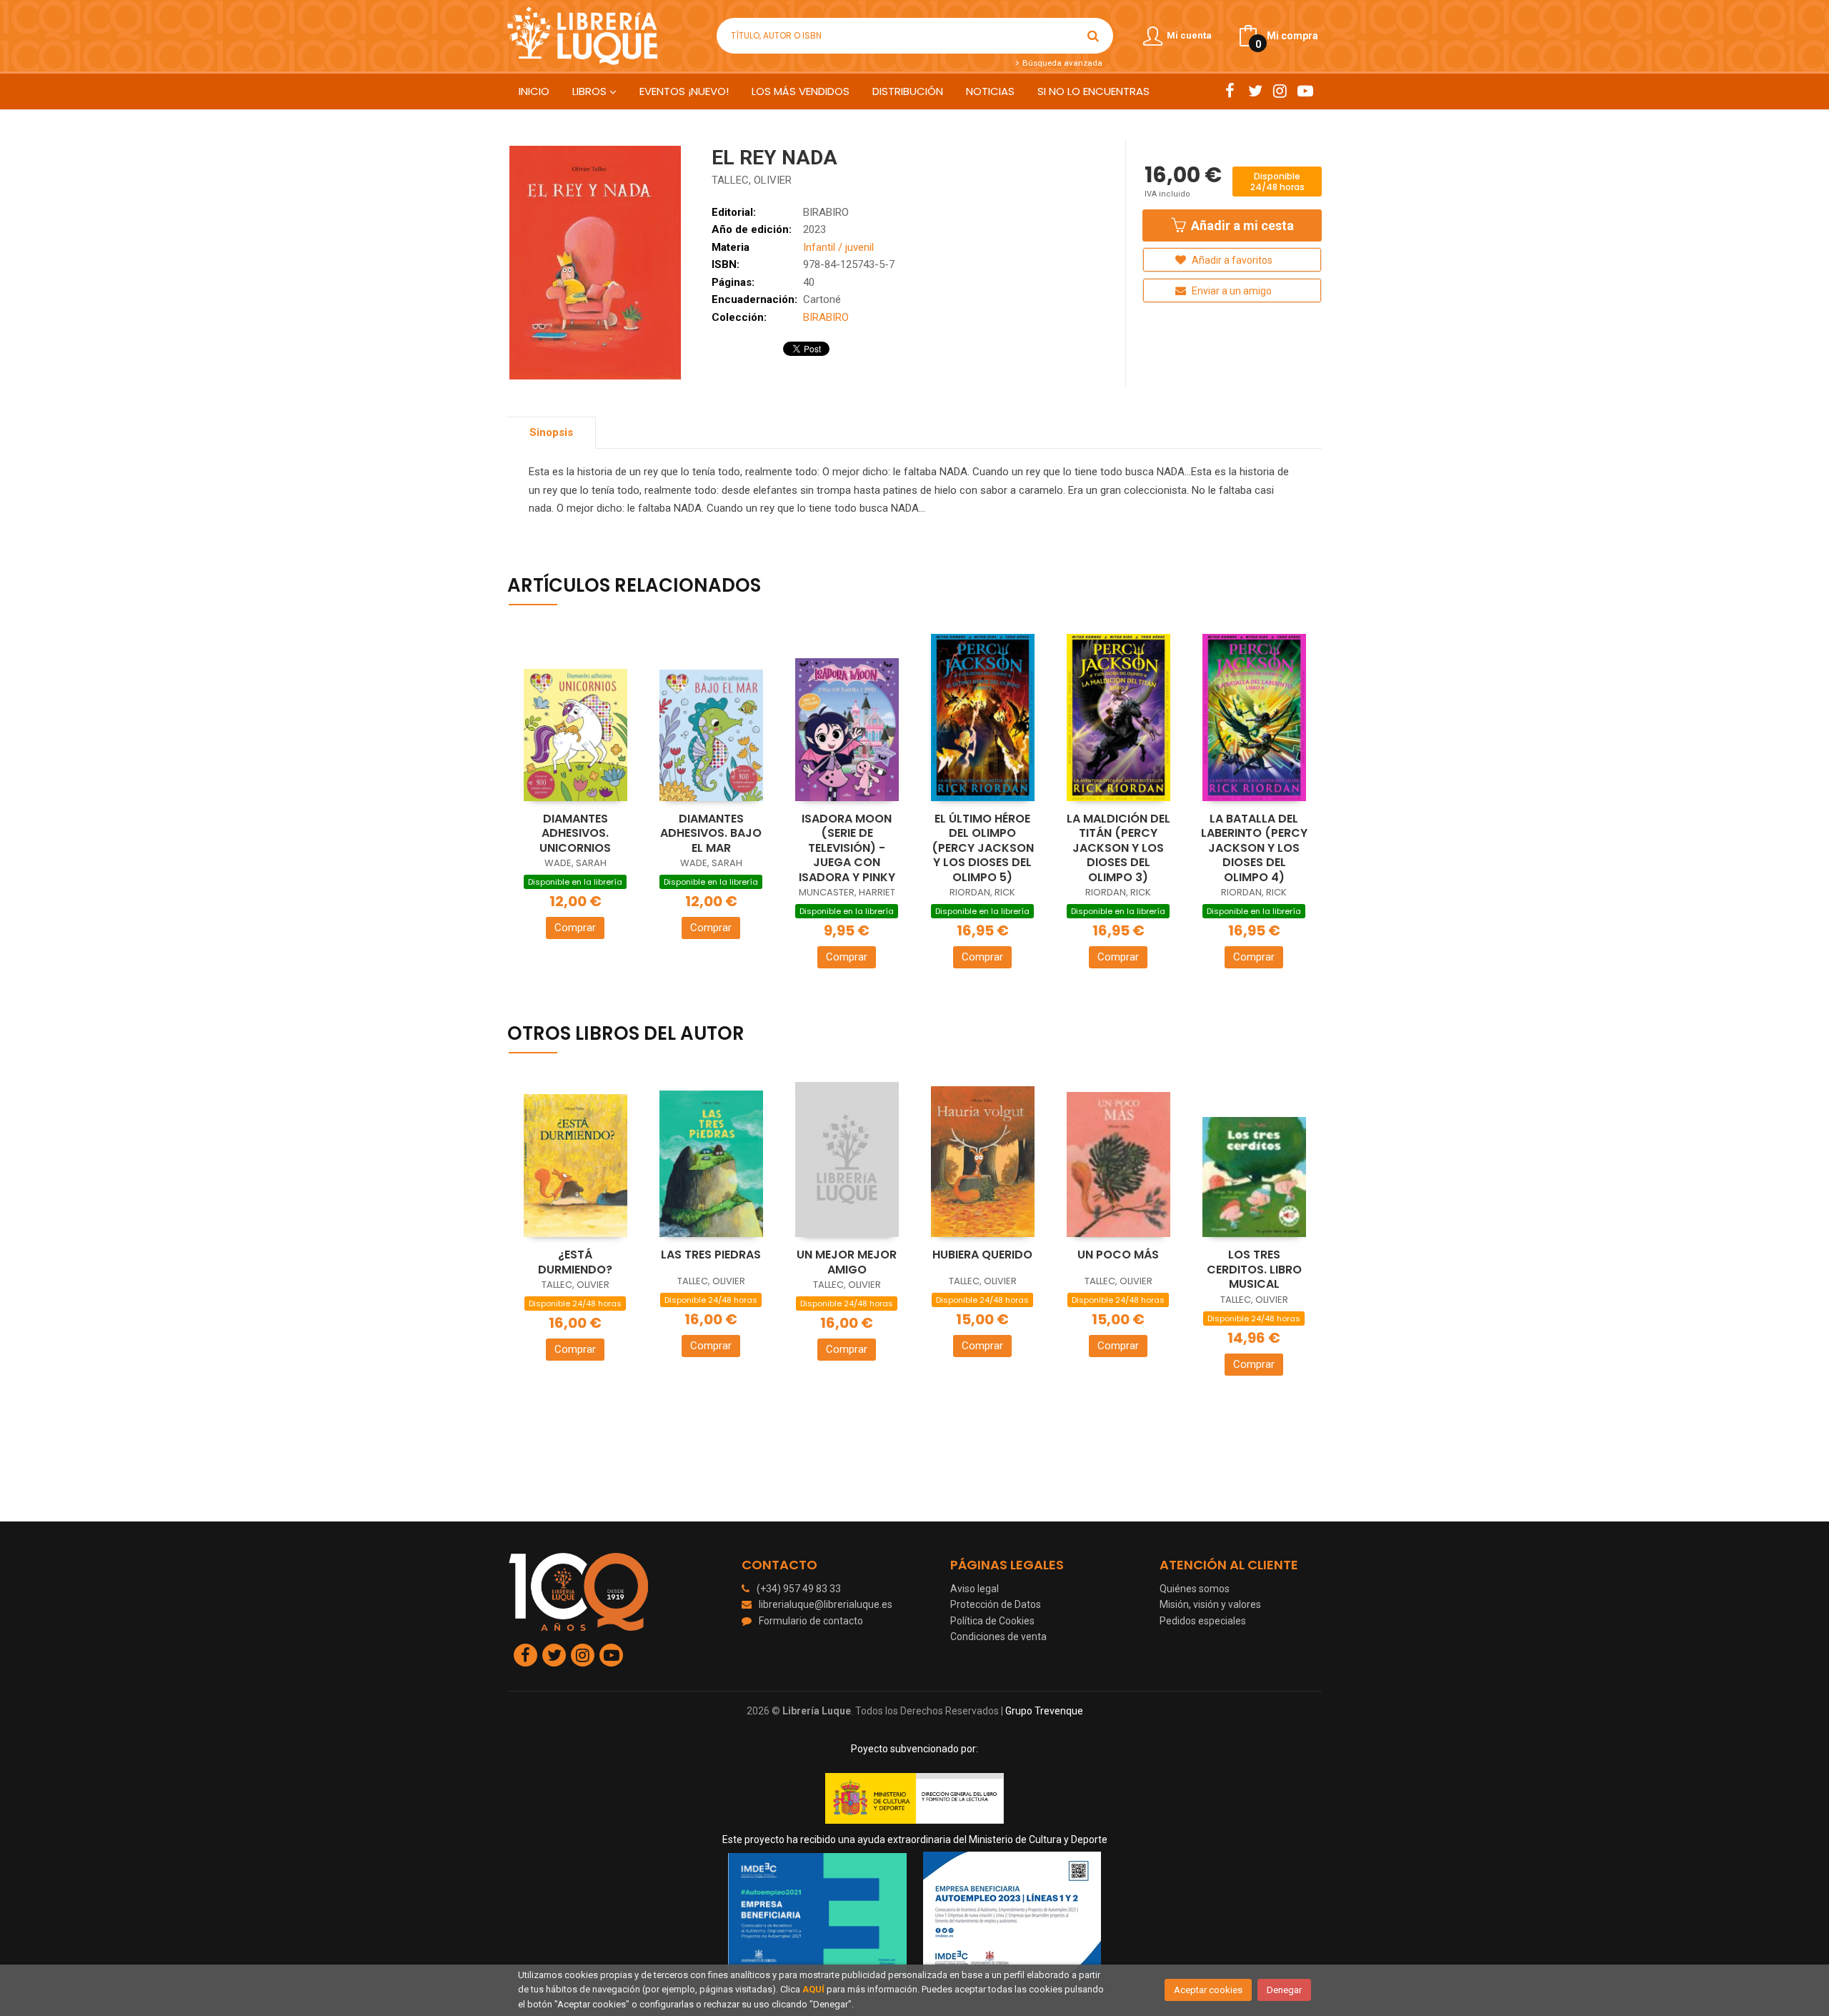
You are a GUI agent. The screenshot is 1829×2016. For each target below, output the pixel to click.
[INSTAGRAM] (1280, 91)
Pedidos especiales (1203, 1621)
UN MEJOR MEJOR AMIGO (847, 1262)
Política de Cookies (992, 1621)
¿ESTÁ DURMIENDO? (575, 1262)
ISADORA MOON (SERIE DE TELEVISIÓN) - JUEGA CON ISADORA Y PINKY (847, 848)
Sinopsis (551, 432)
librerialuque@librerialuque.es (826, 1604)
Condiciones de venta (998, 1637)
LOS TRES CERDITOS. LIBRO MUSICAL (1254, 1269)
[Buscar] (1093, 36)
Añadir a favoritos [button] (1231, 260)
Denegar (1284, 1990)
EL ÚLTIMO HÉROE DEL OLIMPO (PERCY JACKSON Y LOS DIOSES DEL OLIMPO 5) (983, 848)
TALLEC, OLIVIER (752, 180)
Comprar (575, 928)
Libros (591, 91)
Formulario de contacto (811, 1621)
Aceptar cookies (1208, 1990)
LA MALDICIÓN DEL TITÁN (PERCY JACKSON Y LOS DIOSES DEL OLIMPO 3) (1118, 848)
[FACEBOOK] (1230, 91)
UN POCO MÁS (1118, 1255)
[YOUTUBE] (1305, 91)
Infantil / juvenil (838, 247)
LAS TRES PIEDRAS (711, 1255)
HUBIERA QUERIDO (982, 1255)
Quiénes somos (1195, 1589)
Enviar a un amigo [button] (1231, 291)
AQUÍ (813, 1989)
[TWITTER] (1255, 91)
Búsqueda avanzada (1061, 63)
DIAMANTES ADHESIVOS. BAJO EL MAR (711, 833)
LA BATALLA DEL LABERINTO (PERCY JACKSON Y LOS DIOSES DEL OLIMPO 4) (1254, 848)
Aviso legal (975, 1589)
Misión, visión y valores (1210, 1604)
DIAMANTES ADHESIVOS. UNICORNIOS (575, 833)
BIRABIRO (826, 212)
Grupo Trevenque (1044, 1711)
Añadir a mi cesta (1241, 225)
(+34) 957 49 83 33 (799, 1589)
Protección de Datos (996, 1604)
